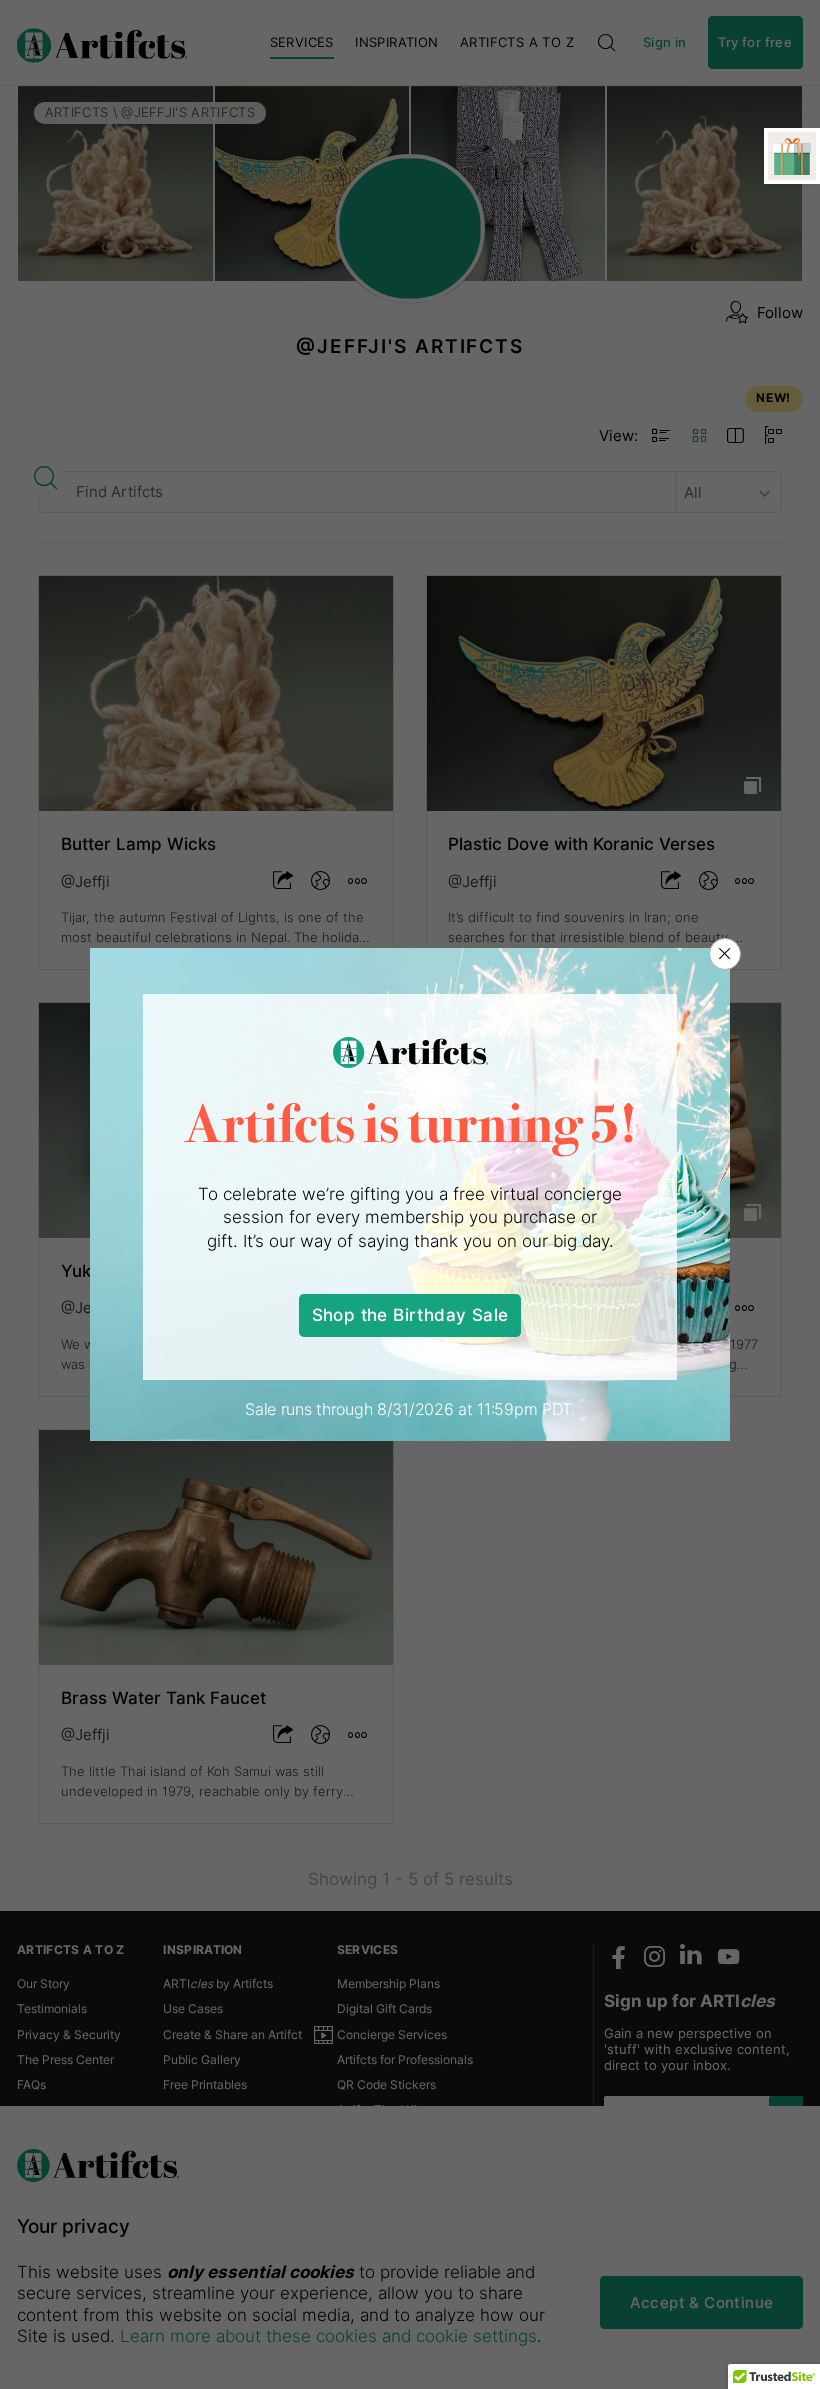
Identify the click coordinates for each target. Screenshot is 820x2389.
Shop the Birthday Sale (410, 1314)
